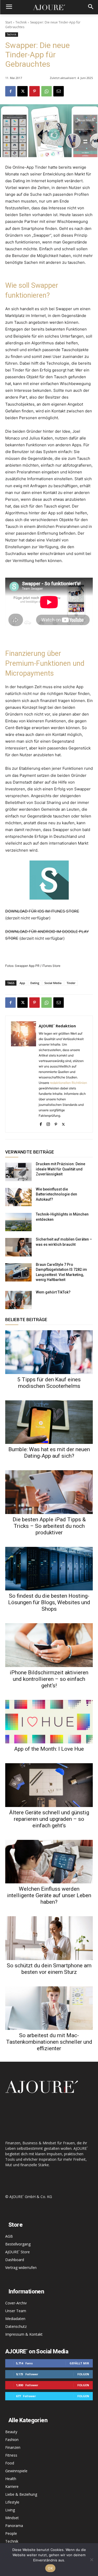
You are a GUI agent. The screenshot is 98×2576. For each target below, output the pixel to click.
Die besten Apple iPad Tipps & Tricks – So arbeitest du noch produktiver (49, 1526)
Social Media (53, 983)
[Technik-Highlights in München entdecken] (18, 1222)
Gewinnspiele (16, 2471)
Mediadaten (15, 2319)
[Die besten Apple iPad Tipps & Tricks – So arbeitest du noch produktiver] (49, 1492)
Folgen (83, 2374)
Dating (35, 983)
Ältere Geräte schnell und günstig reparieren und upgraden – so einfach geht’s (49, 1819)
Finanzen (13, 2447)
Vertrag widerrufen (21, 2267)
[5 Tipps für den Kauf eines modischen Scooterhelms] (49, 1352)
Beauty (11, 2432)
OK (50, 2568)
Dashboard (15, 2260)
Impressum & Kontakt (24, 2334)
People (11, 2533)
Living (10, 2510)
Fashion (12, 2440)
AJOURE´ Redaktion (57, 1026)
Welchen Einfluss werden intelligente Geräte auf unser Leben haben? (49, 1895)
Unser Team (16, 2311)
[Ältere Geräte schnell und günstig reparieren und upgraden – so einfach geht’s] (49, 1785)
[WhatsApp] (47, 91)
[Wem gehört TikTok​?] (18, 1300)
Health (11, 2479)
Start (9, 22)
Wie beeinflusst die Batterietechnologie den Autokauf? (56, 1194)
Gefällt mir (79, 2363)
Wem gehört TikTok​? (53, 1292)
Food (10, 2463)
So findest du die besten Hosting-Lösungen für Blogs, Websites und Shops (49, 1602)
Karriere (12, 2486)
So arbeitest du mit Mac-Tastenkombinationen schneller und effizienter (49, 2042)
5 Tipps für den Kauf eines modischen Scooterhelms (49, 1383)
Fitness (11, 2455)
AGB (9, 2236)
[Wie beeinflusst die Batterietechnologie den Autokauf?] (18, 1197)
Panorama (14, 2526)
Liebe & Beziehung (21, 2494)
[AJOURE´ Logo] (49, 7)
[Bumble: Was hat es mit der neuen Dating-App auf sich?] (49, 1422)
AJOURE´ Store (18, 2252)
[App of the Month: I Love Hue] (49, 1722)
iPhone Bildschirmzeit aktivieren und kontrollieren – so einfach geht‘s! (49, 1679)
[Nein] (91, 2560)
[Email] (59, 91)
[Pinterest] (34, 91)
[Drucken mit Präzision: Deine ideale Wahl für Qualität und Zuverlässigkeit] (18, 1172)
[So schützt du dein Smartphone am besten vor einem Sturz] (49, 1938)
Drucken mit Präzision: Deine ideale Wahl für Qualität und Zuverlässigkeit (60, 1169)
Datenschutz (16, 2326)
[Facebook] (10, 91)
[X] (22, 91)
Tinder (71, 983)
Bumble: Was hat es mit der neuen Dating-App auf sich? (49, 1453)
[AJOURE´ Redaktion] (24, 1074)
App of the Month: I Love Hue (49, 1749)
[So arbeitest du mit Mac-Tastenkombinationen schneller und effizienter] (49, 2008)
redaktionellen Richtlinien (68, 1083)
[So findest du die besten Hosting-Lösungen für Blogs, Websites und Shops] (49, 1569)
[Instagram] (48, 1123)
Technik (21, 22)
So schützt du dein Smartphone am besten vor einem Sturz (49, 1969)
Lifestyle (12, 2502)
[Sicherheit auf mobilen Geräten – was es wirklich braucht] (18, 1247)
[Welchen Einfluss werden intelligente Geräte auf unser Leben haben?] (49, 1862)
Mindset (12, 2518)
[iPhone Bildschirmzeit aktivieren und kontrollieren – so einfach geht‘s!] (49, 1645)
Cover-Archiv (16, 2303)
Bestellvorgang (18, 2244)
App (22, 983)
